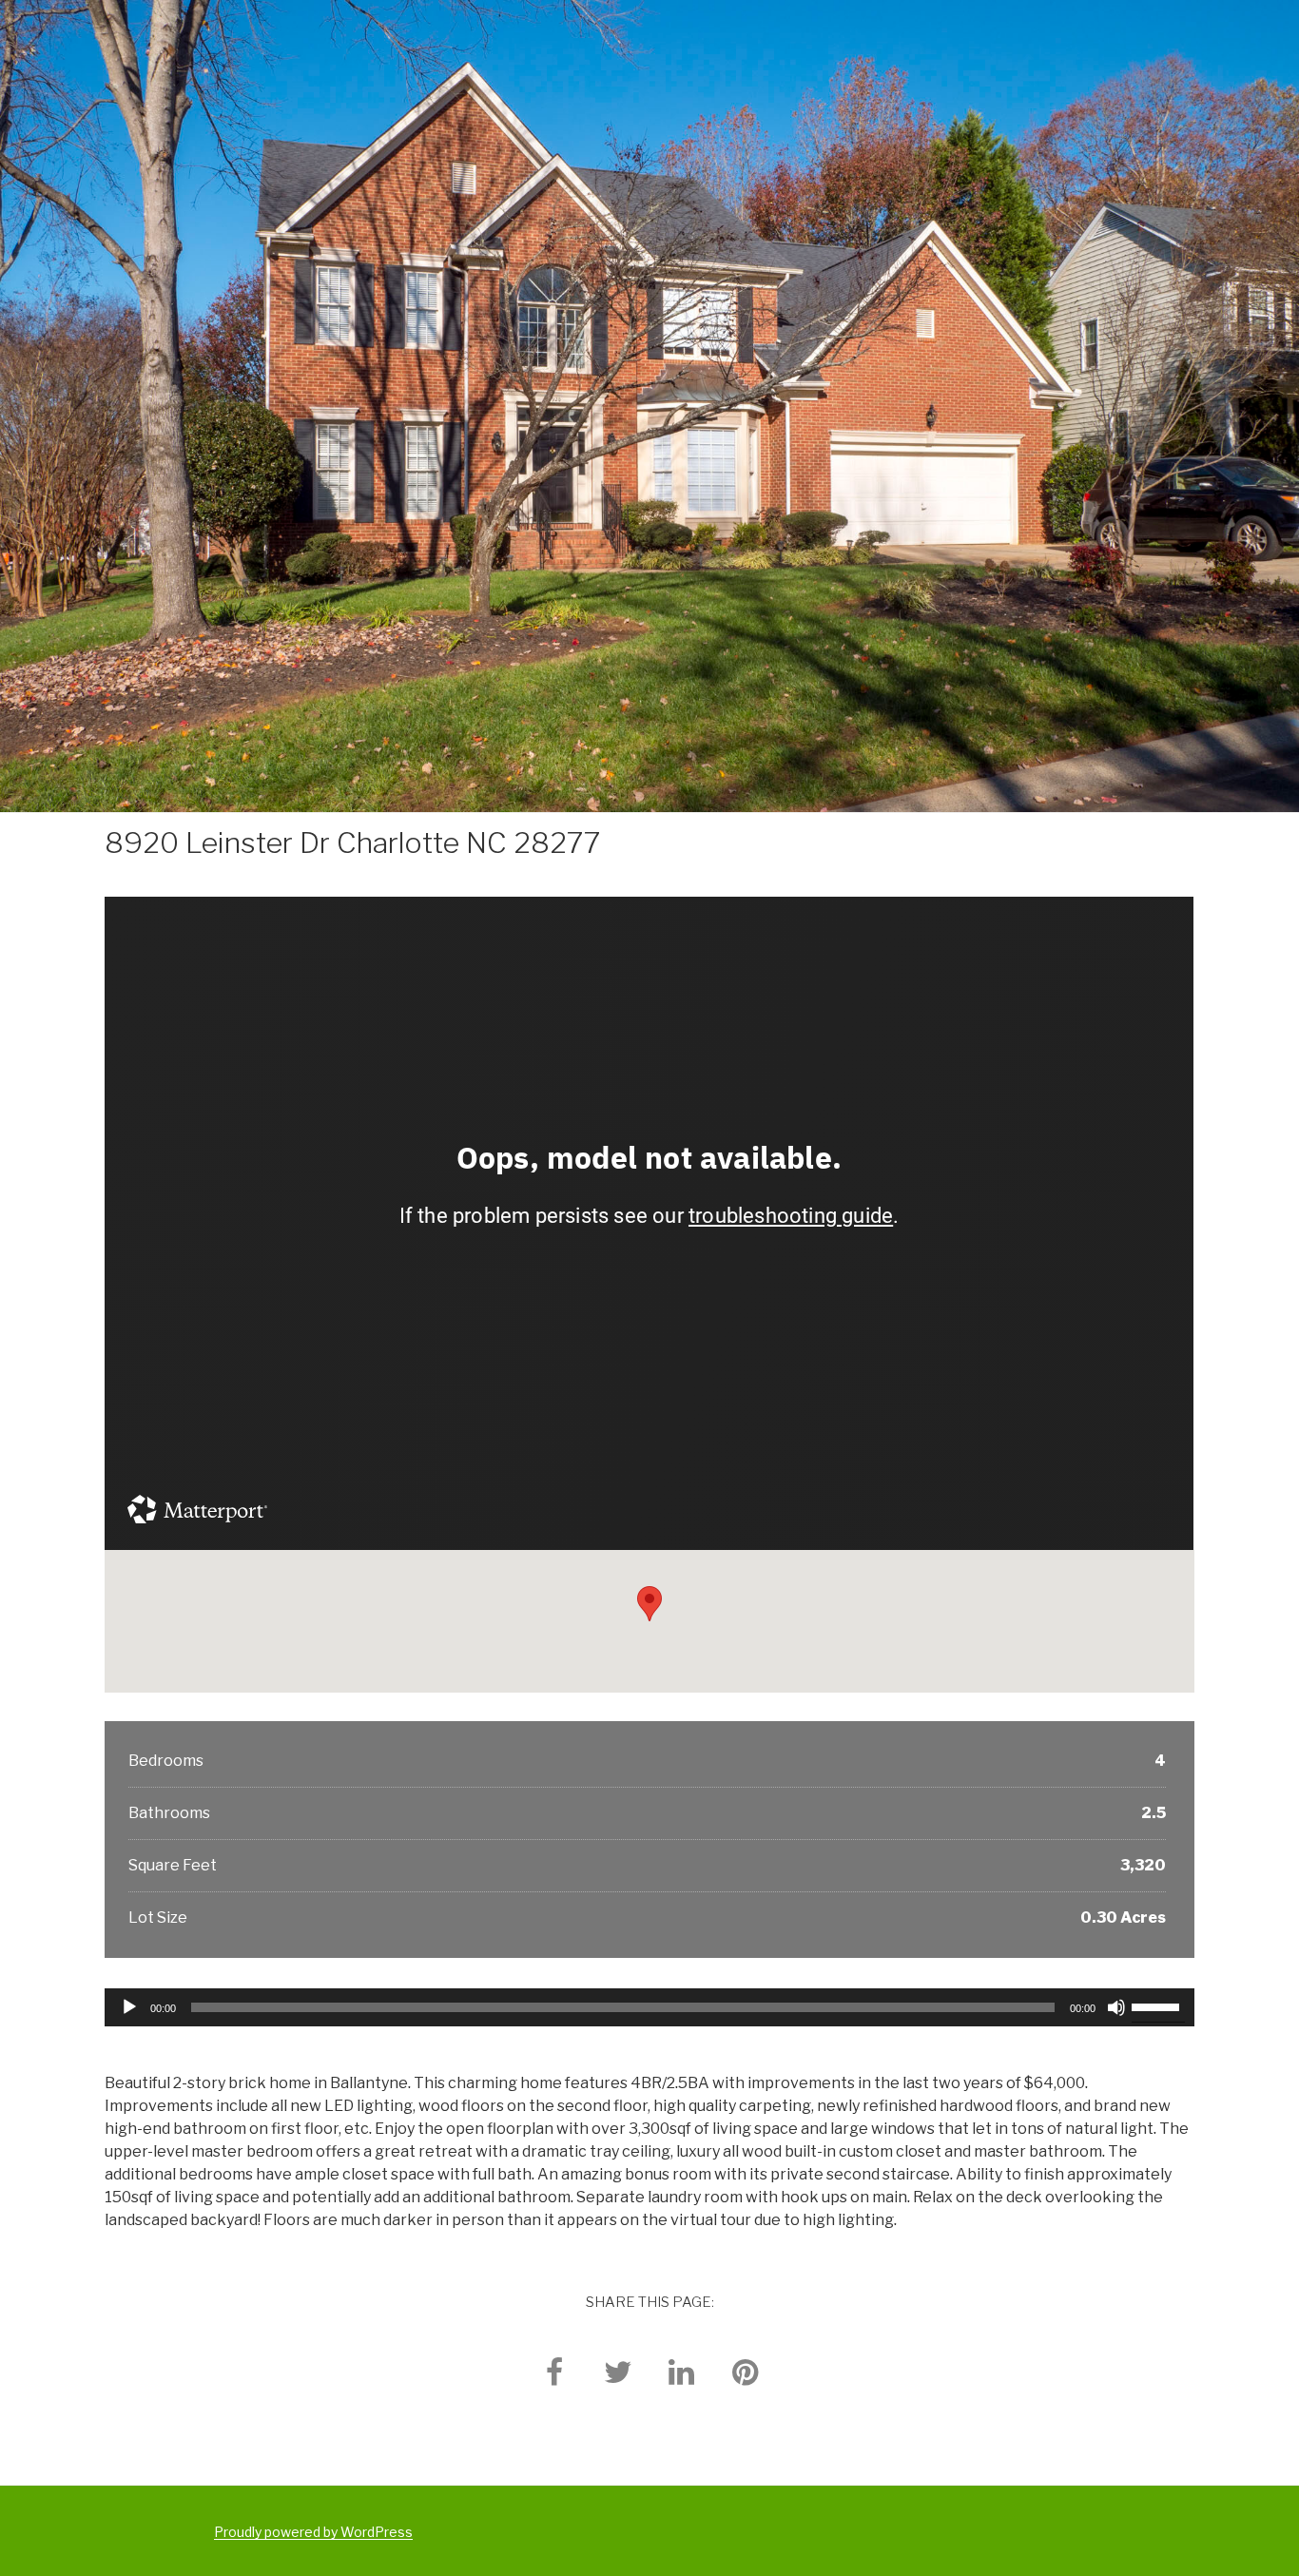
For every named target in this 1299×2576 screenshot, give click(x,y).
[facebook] (554, 2371)
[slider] (1158, 2005)
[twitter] (618, 2371)
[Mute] (1116, 2007)
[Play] (129, 2007)
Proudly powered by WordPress (313, 2532)
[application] (649, 2007)
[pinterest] (746, 2371)
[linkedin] (682, 2371)
